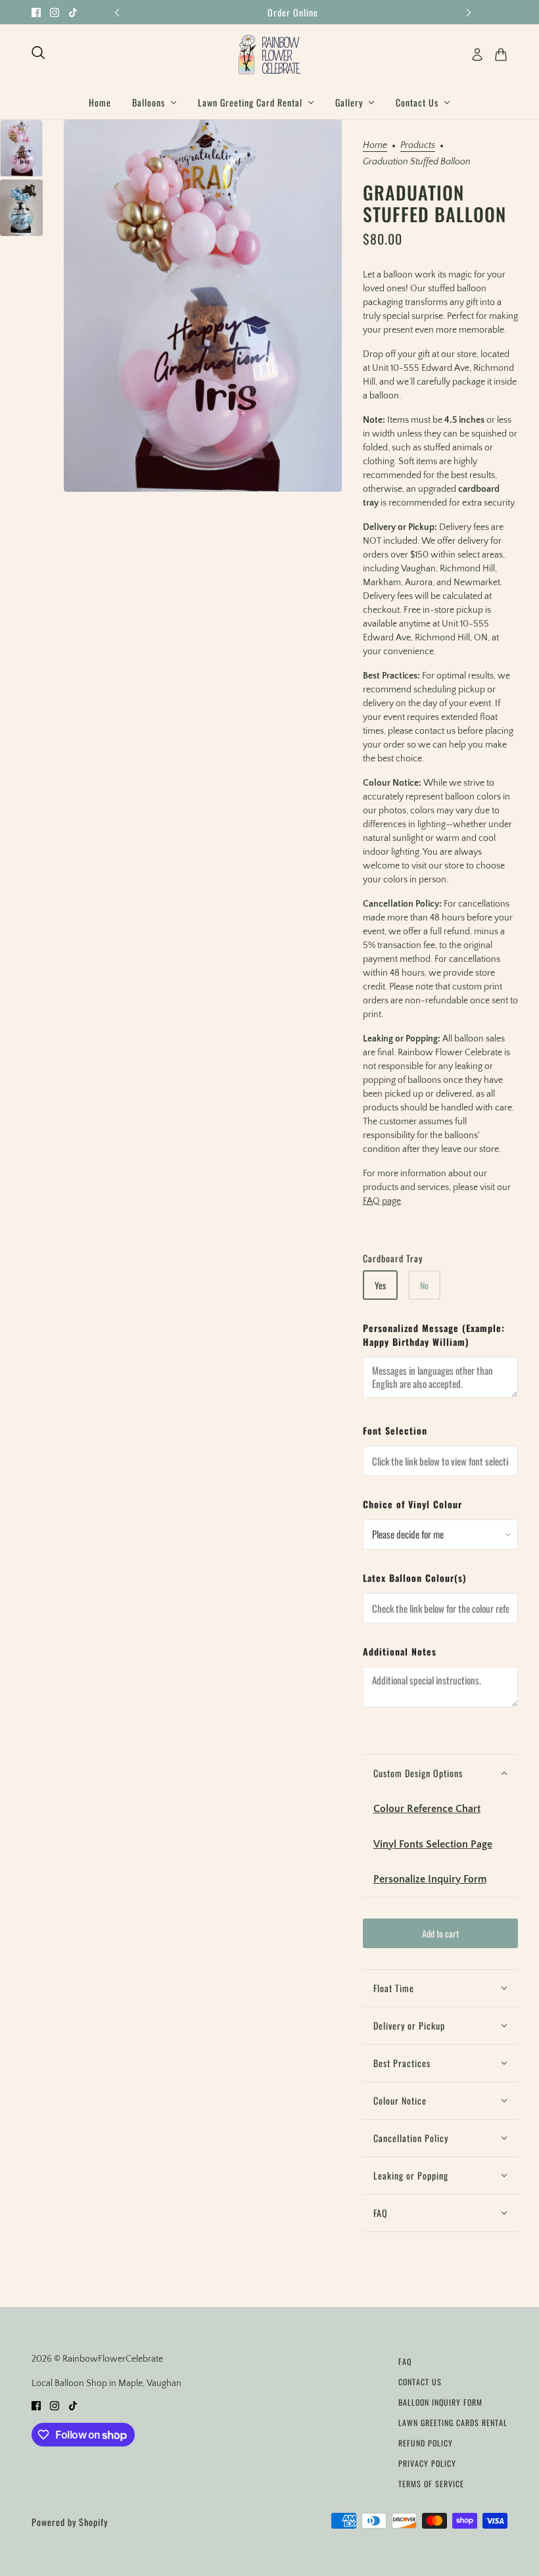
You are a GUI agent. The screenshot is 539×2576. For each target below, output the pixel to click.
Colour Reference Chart (427, 1809)
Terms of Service (431, 2484)
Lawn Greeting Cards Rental (453, 2422)
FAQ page (382, 1201)
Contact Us (420, 2382)
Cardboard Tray (393, 1258)
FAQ (405, 2361)
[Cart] (501, 55)
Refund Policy (426, 2443)
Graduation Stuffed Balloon (434, 203)
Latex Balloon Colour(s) (415, 1578)
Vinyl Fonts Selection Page (433, 1844)
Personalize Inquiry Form (430, 1879)
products (418, 146)
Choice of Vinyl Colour (412, 1504)
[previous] (117, 12)
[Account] (477, 55)
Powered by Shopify (70, 2522)
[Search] (38, 53)
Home (375, 146)
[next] (469, 12)
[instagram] (55, 12)
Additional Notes (400, 1651)
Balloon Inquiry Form (440, 2402)
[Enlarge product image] (203, 306)
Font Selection (395, 1430)
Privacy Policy (427, 2463)
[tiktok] (73, 12)
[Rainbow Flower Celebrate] (269, 55)
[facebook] (36, 12)
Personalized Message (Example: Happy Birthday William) (434, 1335)
